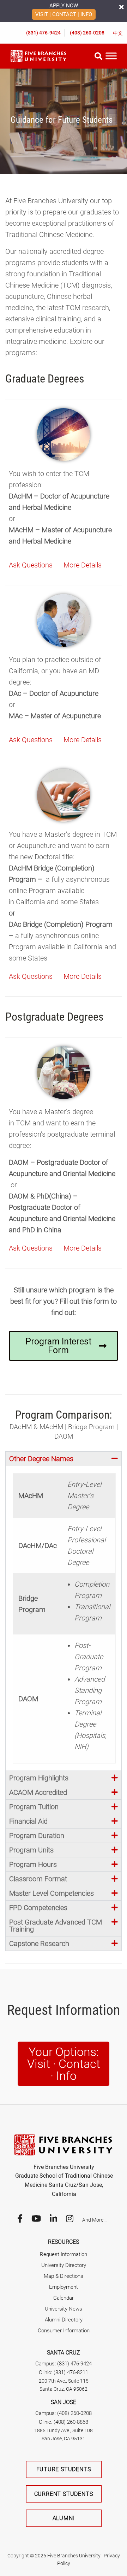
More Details (83, 565)
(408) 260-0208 (87, 33)
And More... (94, 2220)
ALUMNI (64, 2518)
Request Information (64, 2254)
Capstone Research (39, 1944)
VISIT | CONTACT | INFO (64, 14)
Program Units (31, 1850)
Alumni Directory (64, 2320)
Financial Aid (28, 1821)
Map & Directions (64, 2276)
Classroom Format (38, 1879)
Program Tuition (34, 1807)
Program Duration (37, 1836)
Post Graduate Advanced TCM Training (56, 1926)
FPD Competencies (38, 1908)
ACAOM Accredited (38, 1792)
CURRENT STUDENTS (64, 2494)
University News (64, 2309)
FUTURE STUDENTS (64, 2469)
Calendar (64, 2298)
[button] (64, 1459)
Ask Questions (31, 565)
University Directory (64, 2265)
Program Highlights (39, 1778)
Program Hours (33, 1864)
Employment (64, 2287)
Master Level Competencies (52, 1893)
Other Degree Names (41, 1459)
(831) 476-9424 (43, 33)
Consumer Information (64, 2331)
